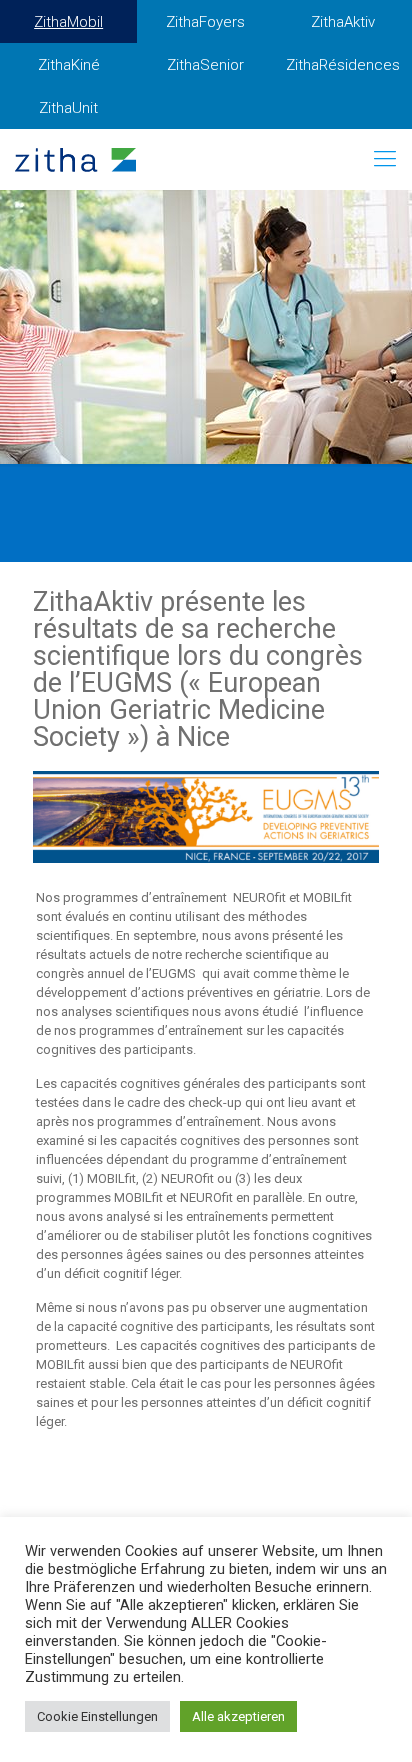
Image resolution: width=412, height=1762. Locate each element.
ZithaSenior (205, 65)
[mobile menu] (385, 159)
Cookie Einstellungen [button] (97, 1716)
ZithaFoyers (205, 22)
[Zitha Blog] (75, 159)
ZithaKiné (69, 65)
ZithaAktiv (343, 22)
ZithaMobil (68, 22)
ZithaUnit (68, 108)
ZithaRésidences (343, 65)
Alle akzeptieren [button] (238, 1716)
